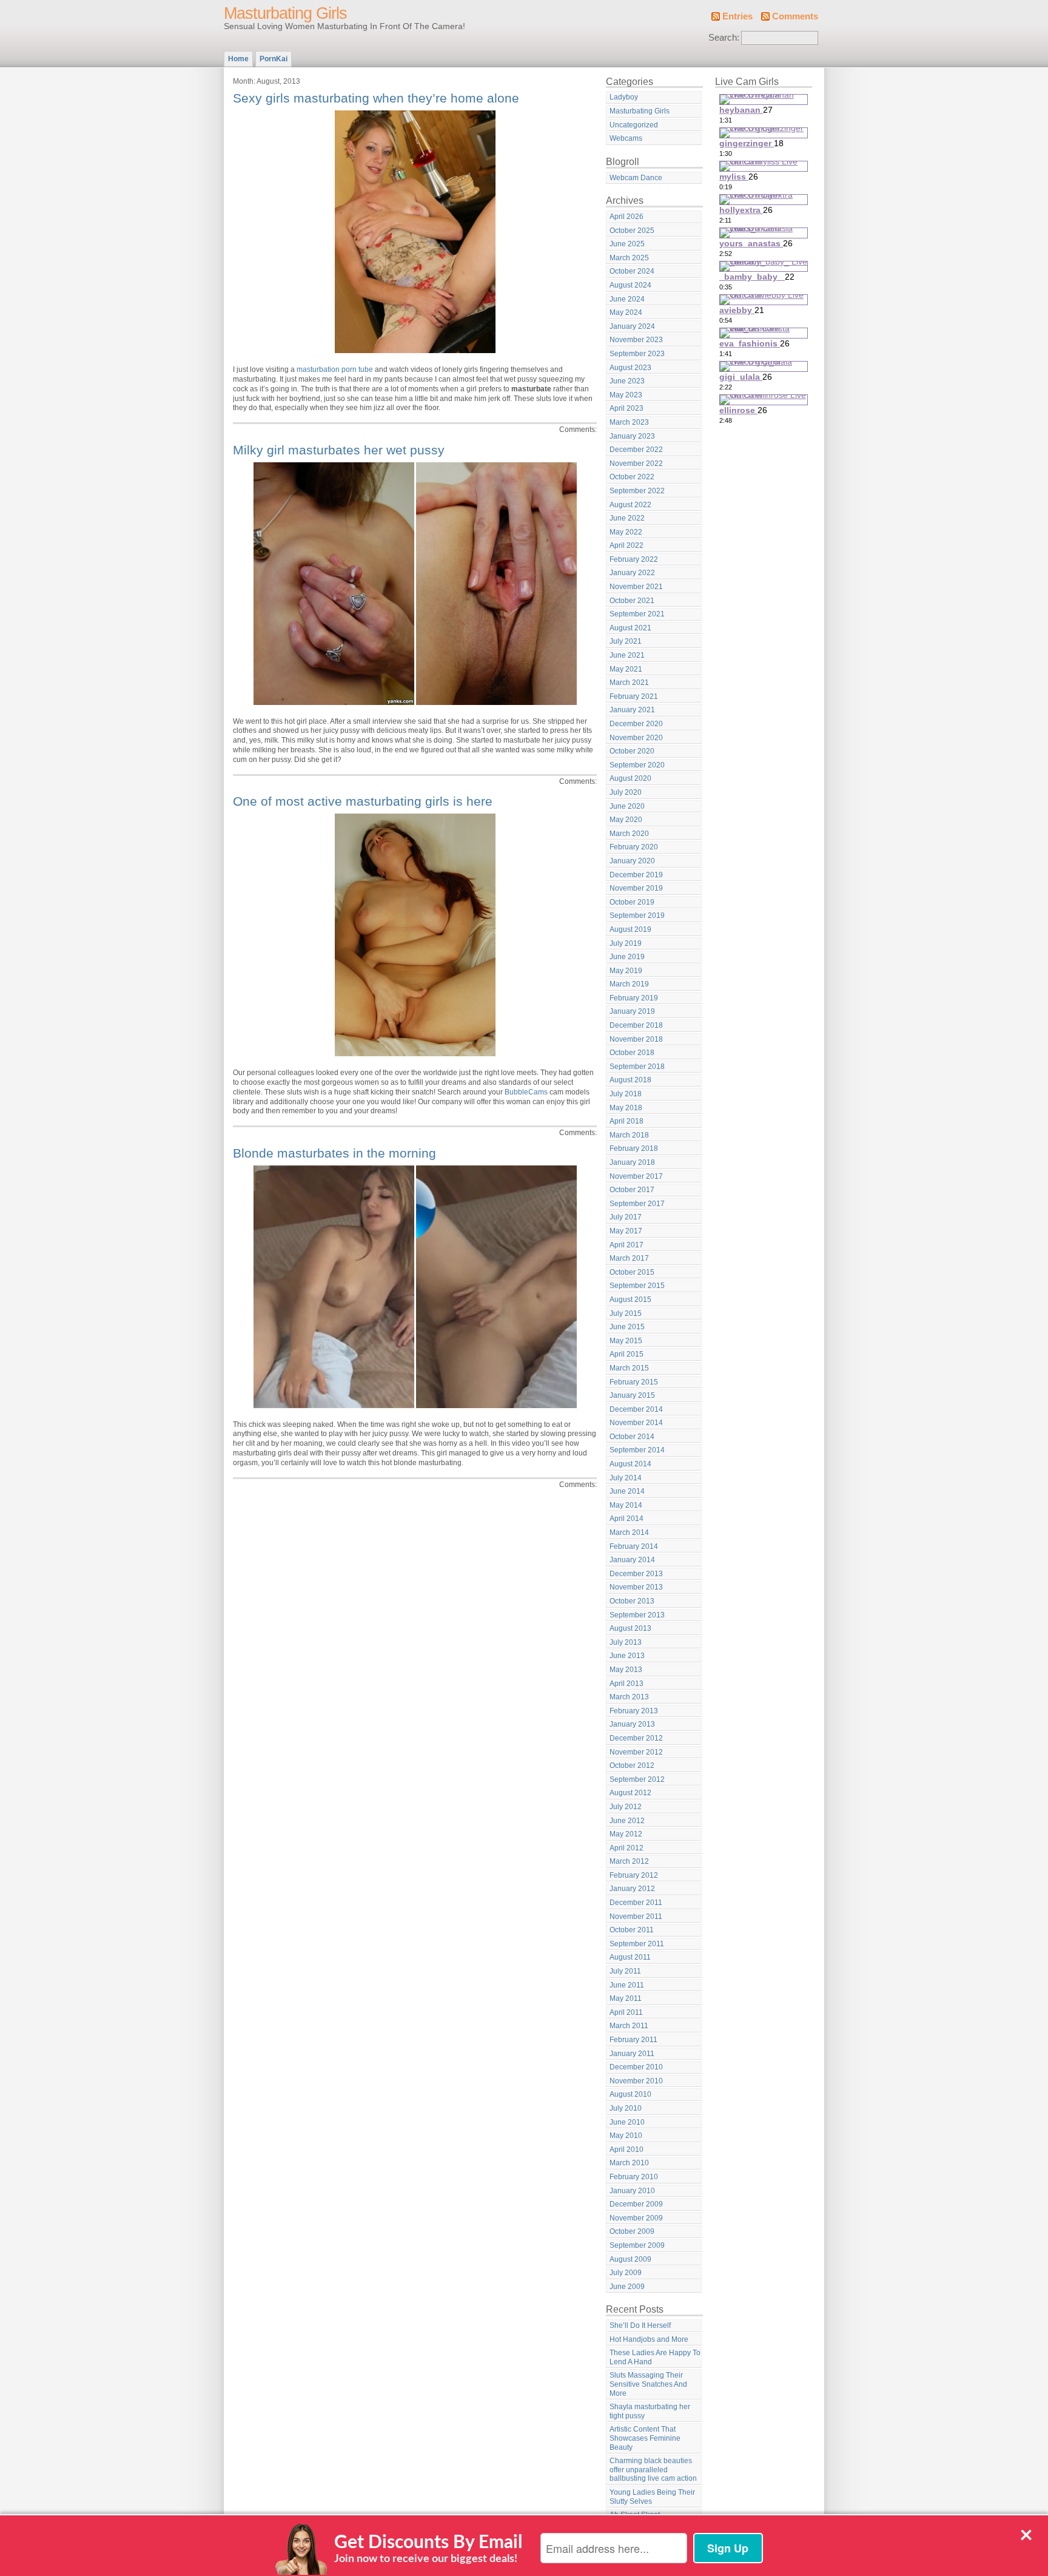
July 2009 (626, 2273)
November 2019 (636, 888)
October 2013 (632, 1601)
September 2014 (637, 1450)
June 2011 (627, 1985)
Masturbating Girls (285, 13)
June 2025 (627, 244)
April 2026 (626, 217)
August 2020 (630, 778)
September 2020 (637, 765)
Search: (724, 38)
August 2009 (630, 2259)
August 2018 (630, 1080)
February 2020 (634, 847)
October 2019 (632, 902)
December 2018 (636, 1025)
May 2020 (626, 820)
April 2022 (626, 545)
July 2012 (626, 1807)
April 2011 (626, 2012)
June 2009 (627, 2287)
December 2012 (636, 1738)
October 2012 (632, 1765)
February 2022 (634, 559)
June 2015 (627, 1327)
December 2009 (636, 2204)
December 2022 (636, 450)
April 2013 (626, 1684)
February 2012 (634, 1875)
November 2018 (636, 1039)
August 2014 (630, 1464)
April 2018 (626, 1121)
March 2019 (629, 984)
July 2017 (626, 1217)
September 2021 (637, 614)
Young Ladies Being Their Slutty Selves (652, 2497)
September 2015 (637, 1286)
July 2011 (625, 1971)
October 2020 (632, 751)
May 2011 (626, 1998)
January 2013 (632, 1724)
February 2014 (634, 1546)
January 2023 (632, 436)
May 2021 (626, 669)
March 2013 (629, 1697)
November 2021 (636, 587)
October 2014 (632, 1437)
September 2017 (637, 1204)
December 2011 (636, 1903)
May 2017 (626, 1231)
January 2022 (632, 573)
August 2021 (630, 628)
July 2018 (626, 1094)
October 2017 (632, 1190)
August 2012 (630, 1793)
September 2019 (637, 915)
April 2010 (626, 2149)
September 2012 (637, 1779)
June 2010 (627, 2122)
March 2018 (629, 1135)
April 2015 (626, 1354)
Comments (795, 16)
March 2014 (629, 1532)
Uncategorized (634, 125)
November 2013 (636, 1587)
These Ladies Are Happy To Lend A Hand (655, 2357)
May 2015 (626, 1341)
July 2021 (626, 641)
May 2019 (626, 971)
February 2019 (634, 998)
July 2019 (626, 943)
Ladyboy (624, 97)
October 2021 (632, 601)
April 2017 (626, 1245)
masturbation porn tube (335, 369)
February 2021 (634, 696)
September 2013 (637, 1615)
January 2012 (632, 1889)
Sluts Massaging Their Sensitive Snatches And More (648, 2384)
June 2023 (627, 381)
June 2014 (627, 1491)
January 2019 (632, 1011)
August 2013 (630, 1628)
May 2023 (626, 395)
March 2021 (629, 683)
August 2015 (630, 1300)
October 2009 (632, 2231)
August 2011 (630, 1957)
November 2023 (636, 340)
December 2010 (636, 2067)
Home (238, 59)
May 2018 (626, 1108)
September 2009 (637, 2245)
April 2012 (626, 1848)
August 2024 (630, 285)
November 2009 (636, 2218)
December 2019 (636, 875)
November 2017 (636, 1176)
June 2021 (627, 655)
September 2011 (637, 1944)
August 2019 (630, 929)
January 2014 (632, 1560)
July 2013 (626, 1642)
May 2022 (626, 532)
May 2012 (626, 1834)
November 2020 (636, 738)
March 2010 (629, 2163)
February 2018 (634, 1148)
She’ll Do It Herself (640, 2325)
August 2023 (630, 368)
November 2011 (636, 1917)
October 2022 (632, 477)
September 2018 (637, 1067)
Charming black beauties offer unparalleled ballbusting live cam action (653, 2470)
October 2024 (632, 271)
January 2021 (632, 710)
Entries (737, 16)
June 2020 (627, 806)
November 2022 (636, 464)
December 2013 (636, 1574)
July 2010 (626, 2108)
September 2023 (637, 354)
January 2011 (632, 2054)
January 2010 (632, 2191)
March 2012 (629, 1861)
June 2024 (627, 299)
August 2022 (630, 505)
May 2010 (626, 2136)
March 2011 (629, 2026)
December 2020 (636, 724)
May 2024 (626, 312)
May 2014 (626, 1505)
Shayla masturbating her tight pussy (650, 2411)
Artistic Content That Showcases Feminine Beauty (645, 2438)
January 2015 (632, 1395)
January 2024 (632, 326)
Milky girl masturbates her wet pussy (339, 450)
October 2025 (632, 231)
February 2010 (634, 2177)
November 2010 (636, 2081)
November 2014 (636, 1423)
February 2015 (634, 1382)
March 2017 (629, 1258)
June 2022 (627, 518)
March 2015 (629, 1368)
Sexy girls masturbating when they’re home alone (376, 98)
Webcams (626, 138)
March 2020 (629, 834)
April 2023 (626, 408)
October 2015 (632, 1272)
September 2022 (637, 491)
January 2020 (632, 861)
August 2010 (630, 2094)
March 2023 (629, 422)
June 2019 (627, 957)
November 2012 (636, 1752)
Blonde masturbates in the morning (334, 1153)
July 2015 (626, 1313)
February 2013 (634, 1711)
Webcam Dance (636, 178)
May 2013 (626, 1670)
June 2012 (627, 1821)
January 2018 (632, 1162)
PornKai (274, 59)
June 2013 (627, 1656)
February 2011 (633, 2040)
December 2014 (636, 1409)
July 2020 (626, 792)
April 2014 (626, 1519)
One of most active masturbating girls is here (363, 801)
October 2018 (632, 1053)
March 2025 (629, 258)
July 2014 (626, 1478)
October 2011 (632, 1930)
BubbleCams (526, 1092)
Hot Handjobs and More (649, 2339)
